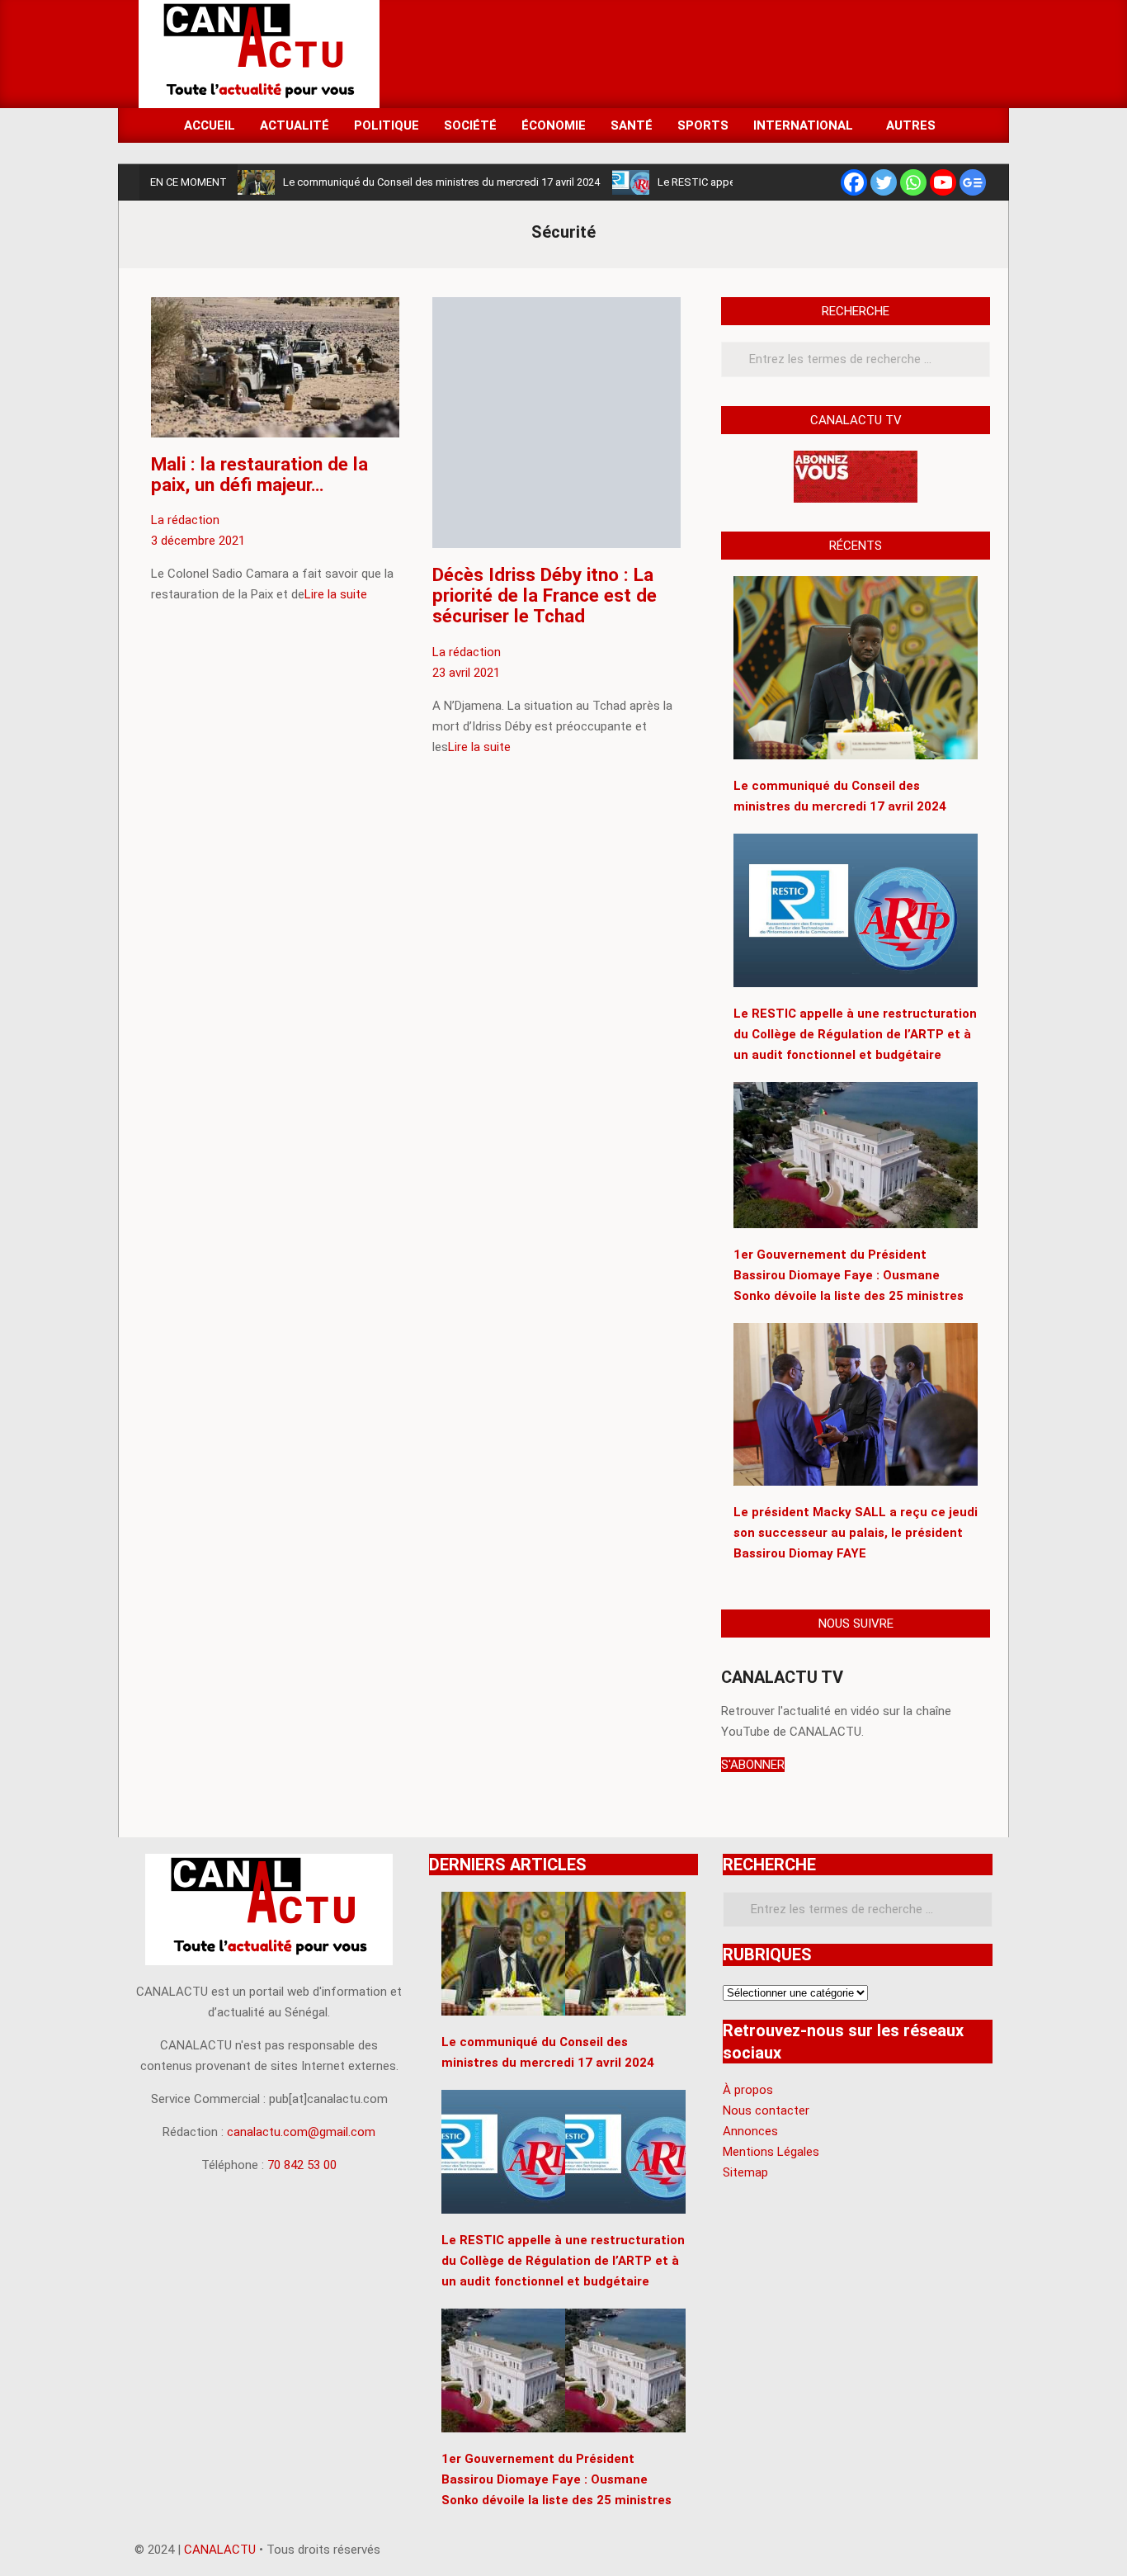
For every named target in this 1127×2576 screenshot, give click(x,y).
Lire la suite (336, 594)
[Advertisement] (688, 53)
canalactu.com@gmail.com (301, 2132)
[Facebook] (854, 182)
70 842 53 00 (302, 2165)
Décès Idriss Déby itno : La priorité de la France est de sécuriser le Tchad (545, 595)
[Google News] (973, 182)
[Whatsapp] (913, 182)
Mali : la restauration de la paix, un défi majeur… (259, 474)
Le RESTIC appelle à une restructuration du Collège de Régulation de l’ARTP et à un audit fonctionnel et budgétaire (563, 2261)
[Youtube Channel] (943, 182)
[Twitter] (884, 182)
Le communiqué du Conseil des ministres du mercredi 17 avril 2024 (441, 182)
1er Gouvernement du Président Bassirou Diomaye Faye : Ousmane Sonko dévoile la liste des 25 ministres (556, 2479)
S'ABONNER (753, 1765)
